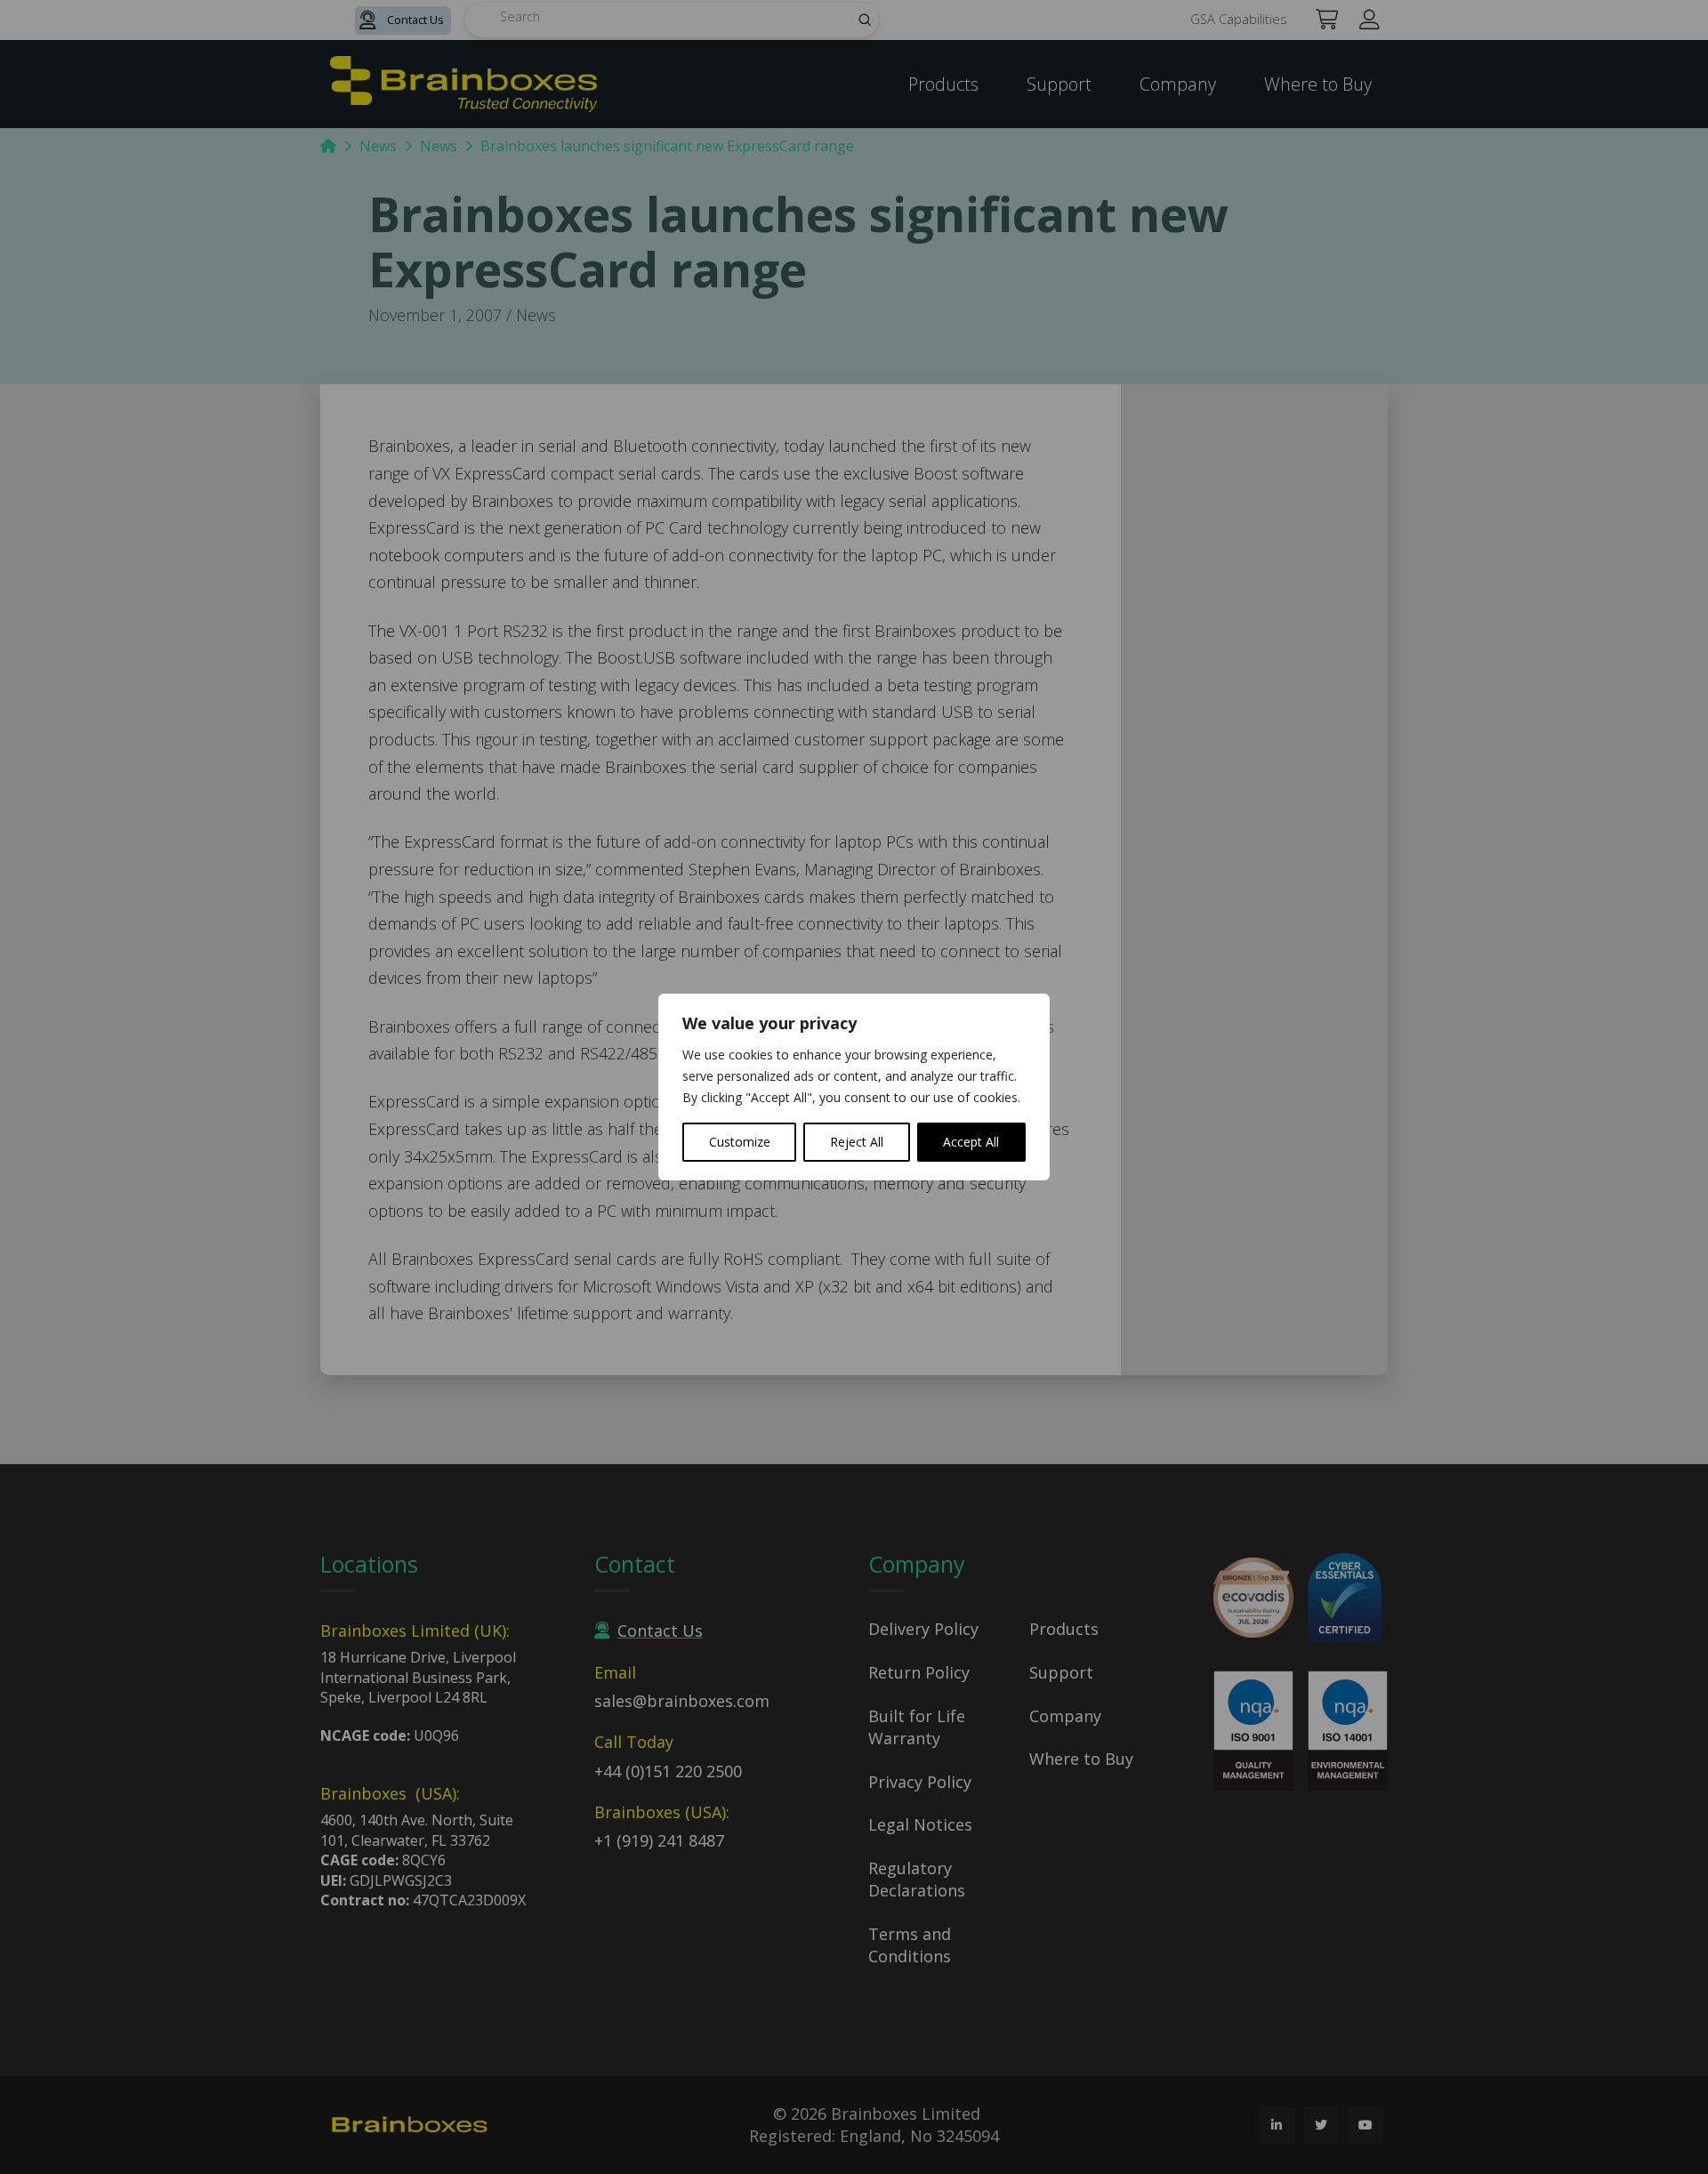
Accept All (971, 1142)
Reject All (857, 1142)
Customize (740, 1142)
